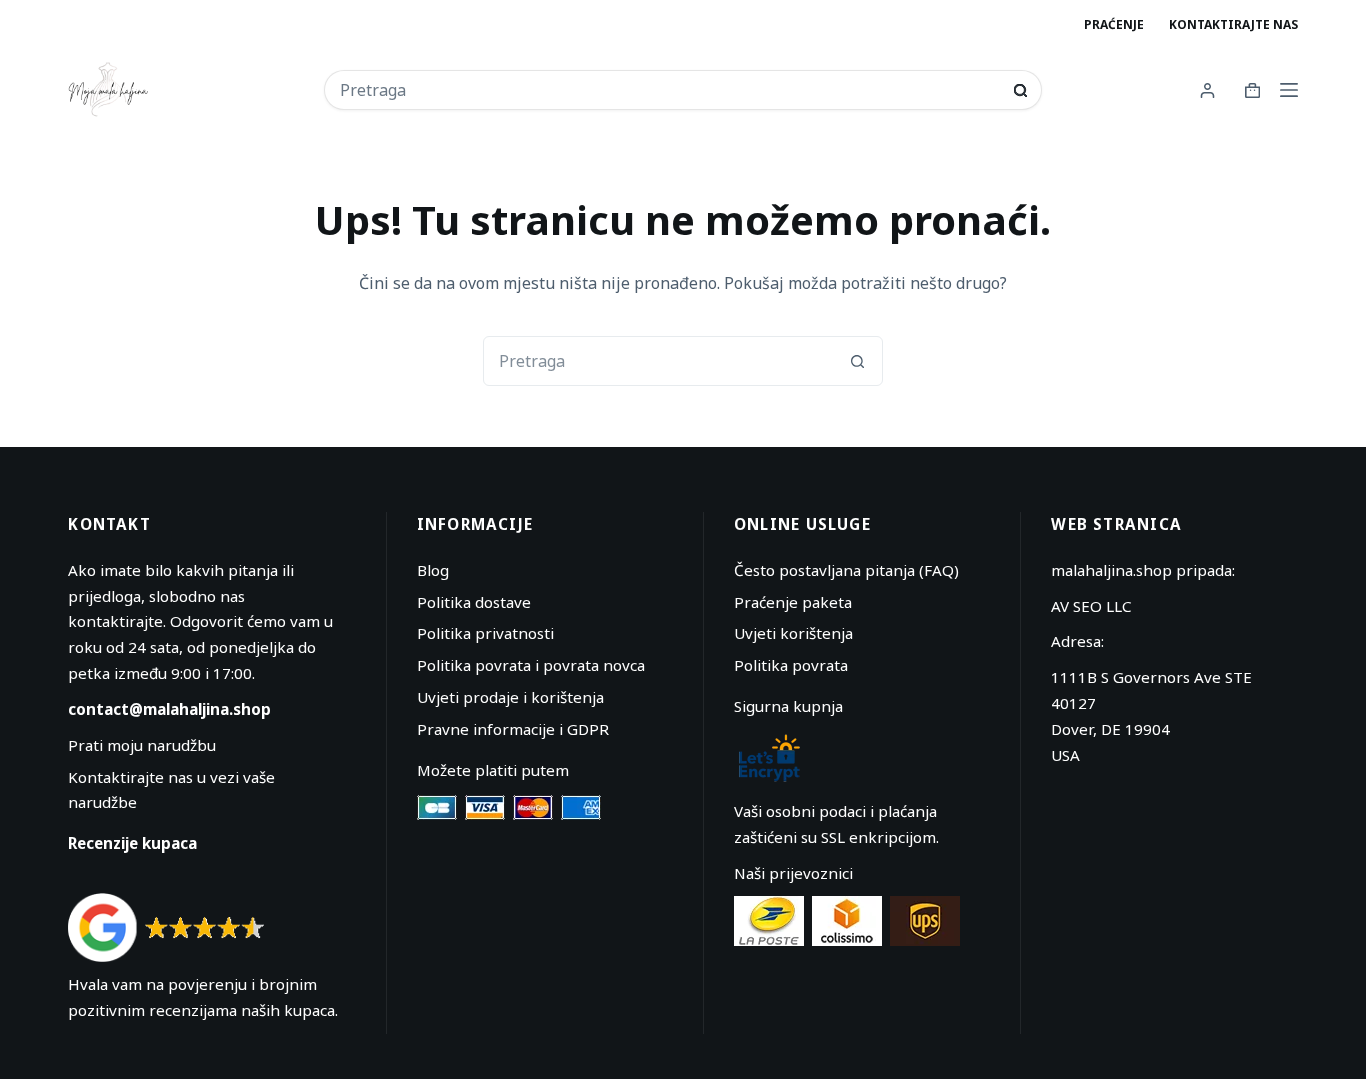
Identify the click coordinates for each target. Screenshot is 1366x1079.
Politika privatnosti (485, 633)
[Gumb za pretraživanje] (1020, 90)
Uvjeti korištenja (793, 633)
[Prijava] (1207, 90)
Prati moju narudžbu (142, 745)
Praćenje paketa (793, 602)
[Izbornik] (1289, 90)
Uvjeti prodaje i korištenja (510, 697)
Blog (433, 570)
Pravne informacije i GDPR (513, 729)
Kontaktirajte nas (1233, 24)
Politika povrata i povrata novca (531, 665)
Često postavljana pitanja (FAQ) (846, 570)
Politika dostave (474, 602)
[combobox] (669, 90)
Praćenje (1114, 24)
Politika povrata (791, 665)
